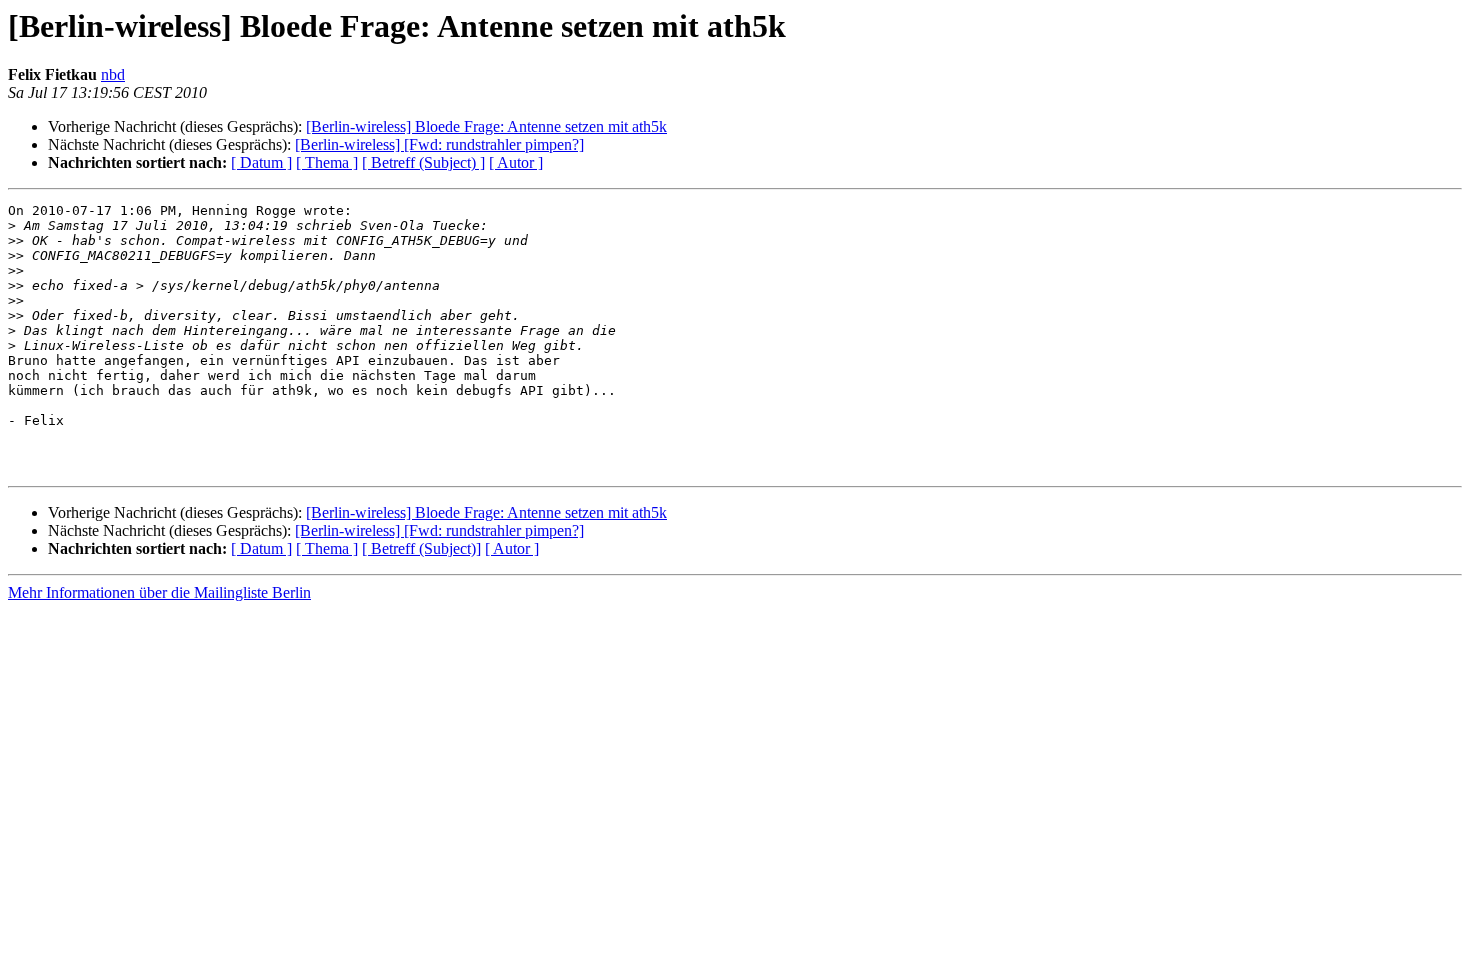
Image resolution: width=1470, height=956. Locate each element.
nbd (113, 74)
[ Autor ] (516, 162)
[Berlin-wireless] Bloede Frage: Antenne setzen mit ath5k (486, 126)
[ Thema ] (327, 162)
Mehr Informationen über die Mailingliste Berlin (159, 592)
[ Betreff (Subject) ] (423, 162)
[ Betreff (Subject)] (421, 548)
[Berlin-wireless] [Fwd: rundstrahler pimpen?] (439, 144)
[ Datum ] (261, 162)
